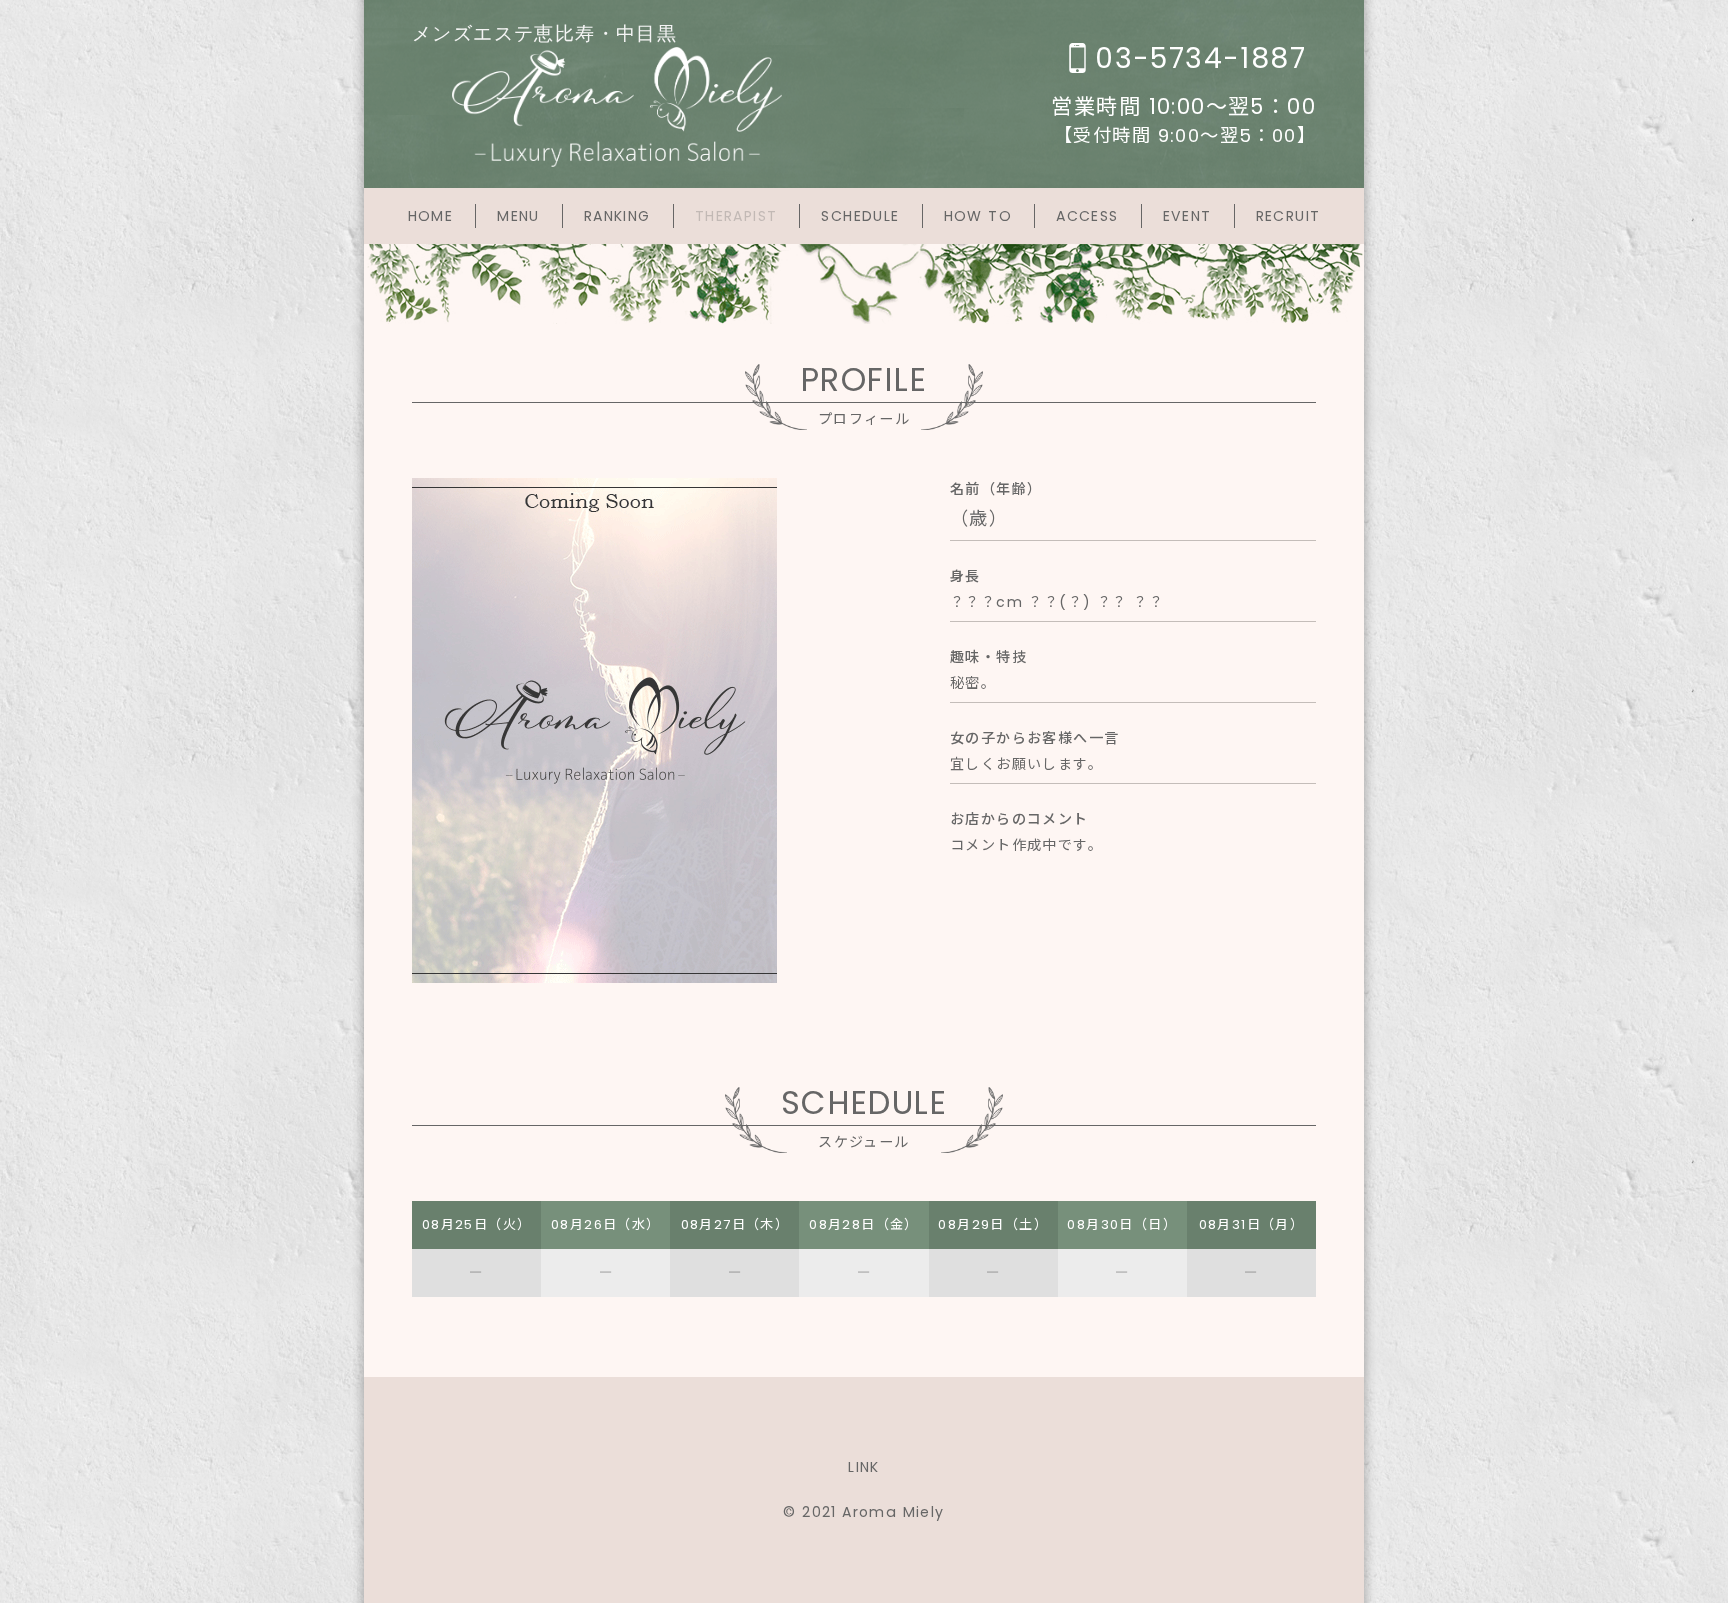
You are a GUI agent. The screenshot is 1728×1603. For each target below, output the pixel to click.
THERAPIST (736, 216)
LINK (864, 1467)
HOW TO (978, 216)
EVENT (1187, 216)
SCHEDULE (860, 216)
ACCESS (1087, 216)
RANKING (617, 216)
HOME (431, 216)
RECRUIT (1288, 216)
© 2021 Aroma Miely (863, 1512)
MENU (518, 216)
